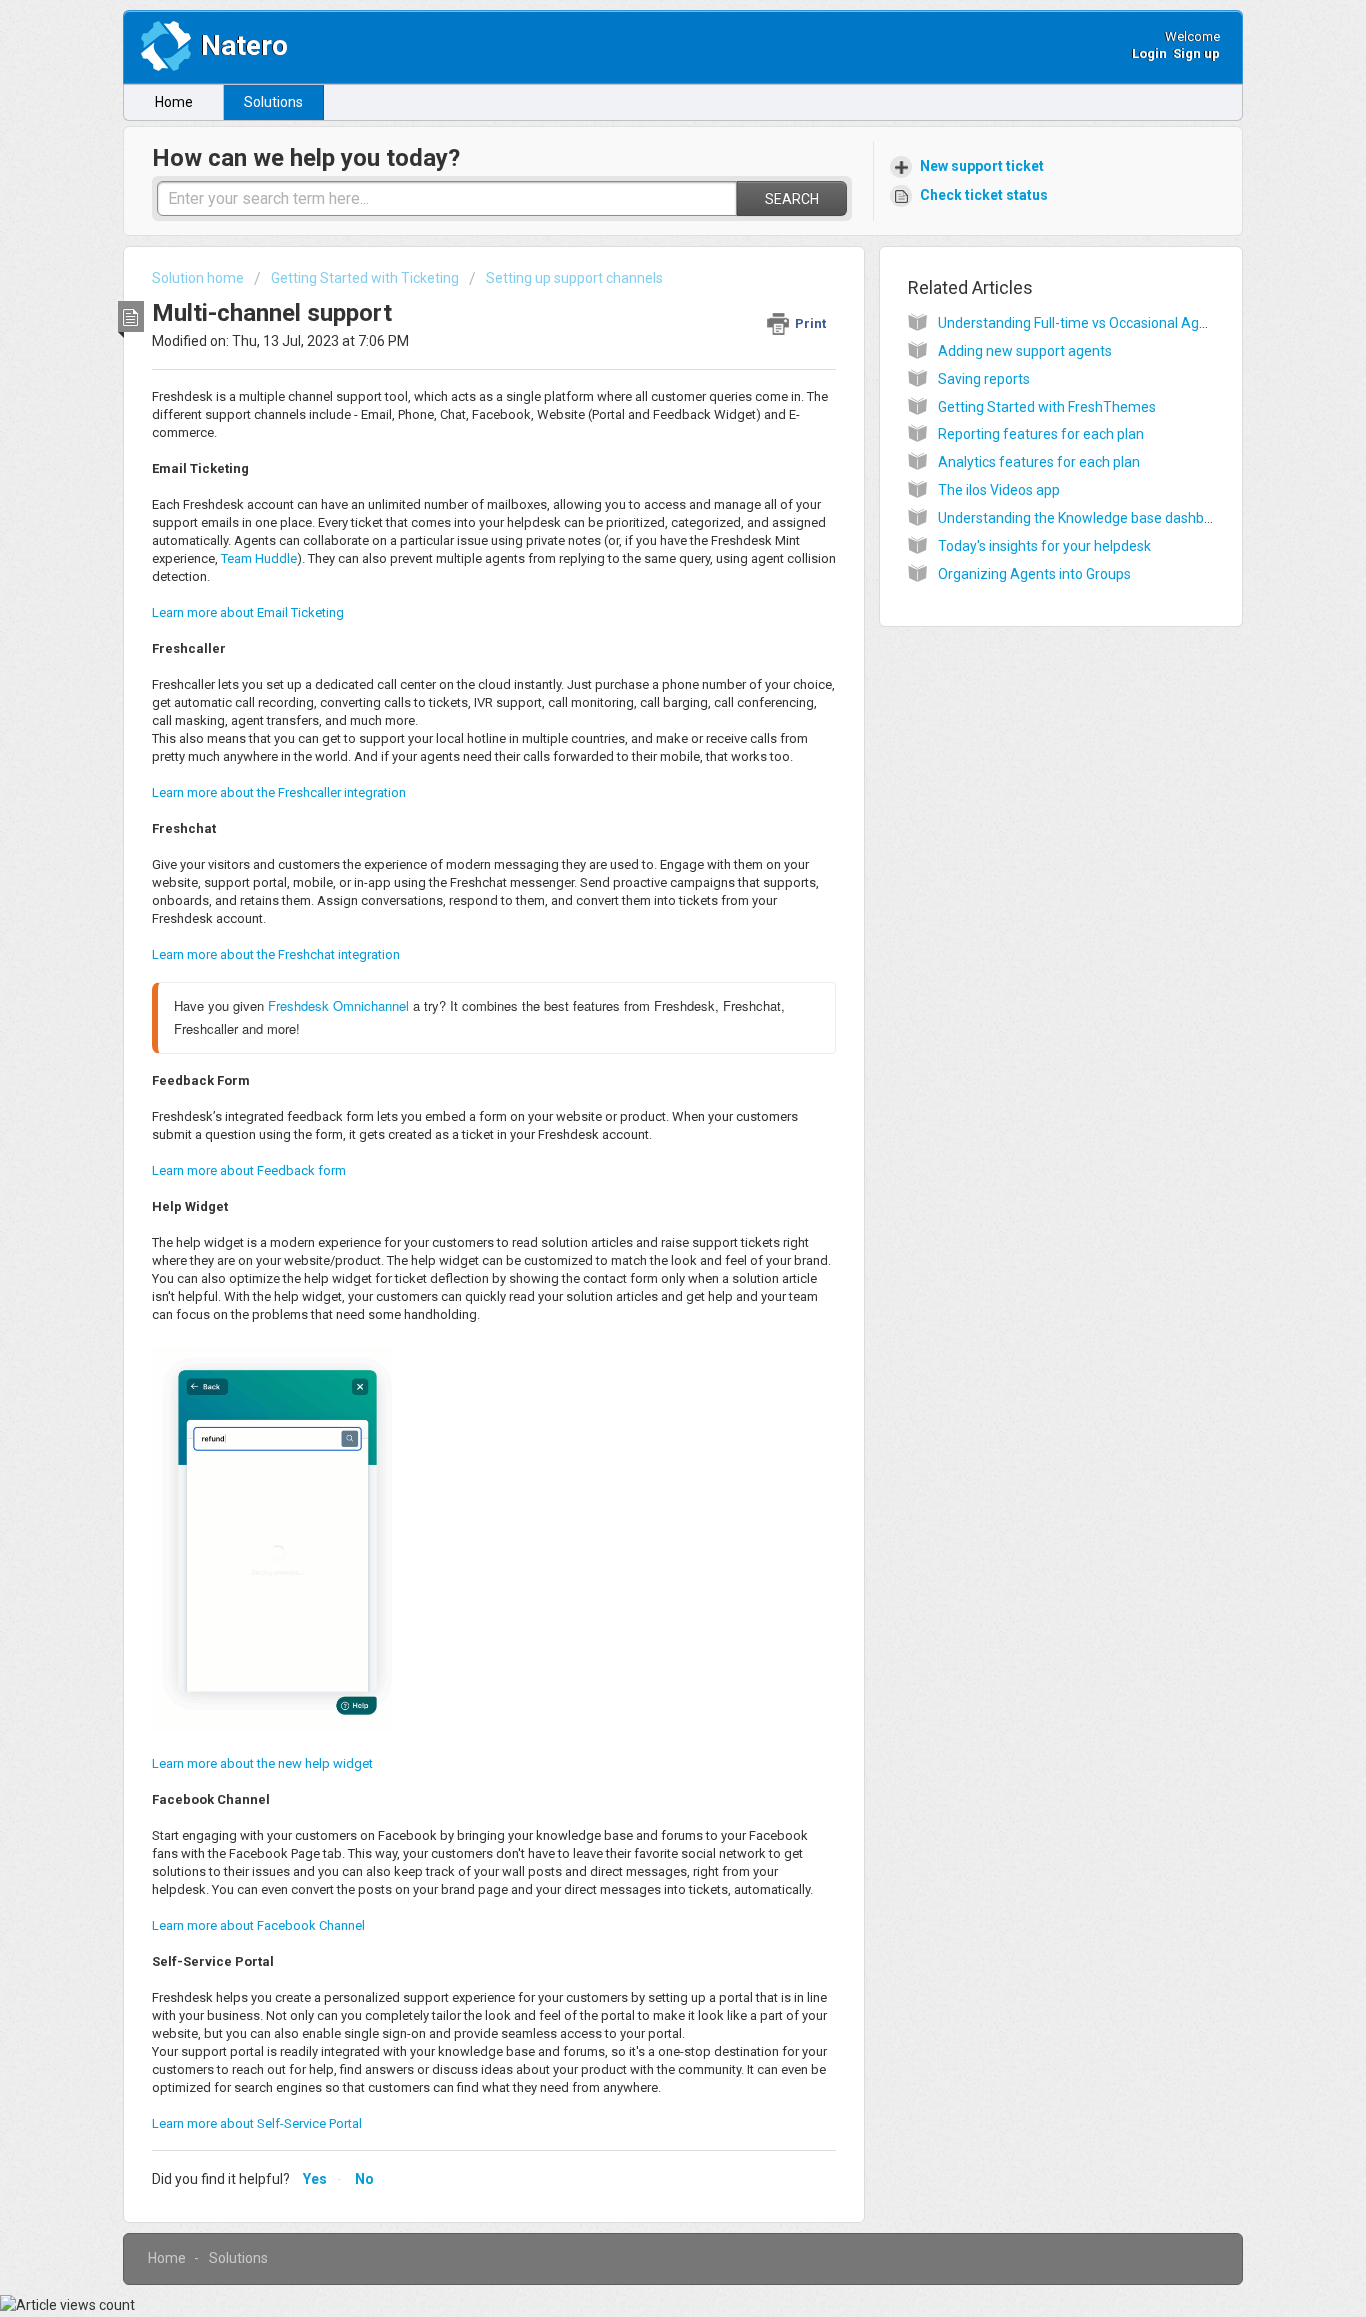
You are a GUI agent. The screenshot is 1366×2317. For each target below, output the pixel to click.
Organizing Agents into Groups (1034, 574)
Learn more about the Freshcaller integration (279, 792)
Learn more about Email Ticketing (248, 612)
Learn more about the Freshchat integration (276, 954)
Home (174, 102)
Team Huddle (259, 558)
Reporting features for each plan (1041, 434)
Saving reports (984, 379)
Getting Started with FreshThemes (1047, 407)
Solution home (199, 278)
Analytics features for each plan (1039, 462)
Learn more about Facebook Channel (258, 1925)
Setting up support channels (574, 278)
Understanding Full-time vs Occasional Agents (1082, 323)
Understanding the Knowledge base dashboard (1085, 518)
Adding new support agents (1025, 351)
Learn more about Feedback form (249, 1170)
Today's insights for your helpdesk (1044, 546)
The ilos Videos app (999, 490)
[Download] (646, 920)
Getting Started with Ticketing (365, 278)
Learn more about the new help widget (262, 1763)
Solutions (273, 102)
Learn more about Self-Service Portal (257, 2123)
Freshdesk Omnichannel (338, 1005)
